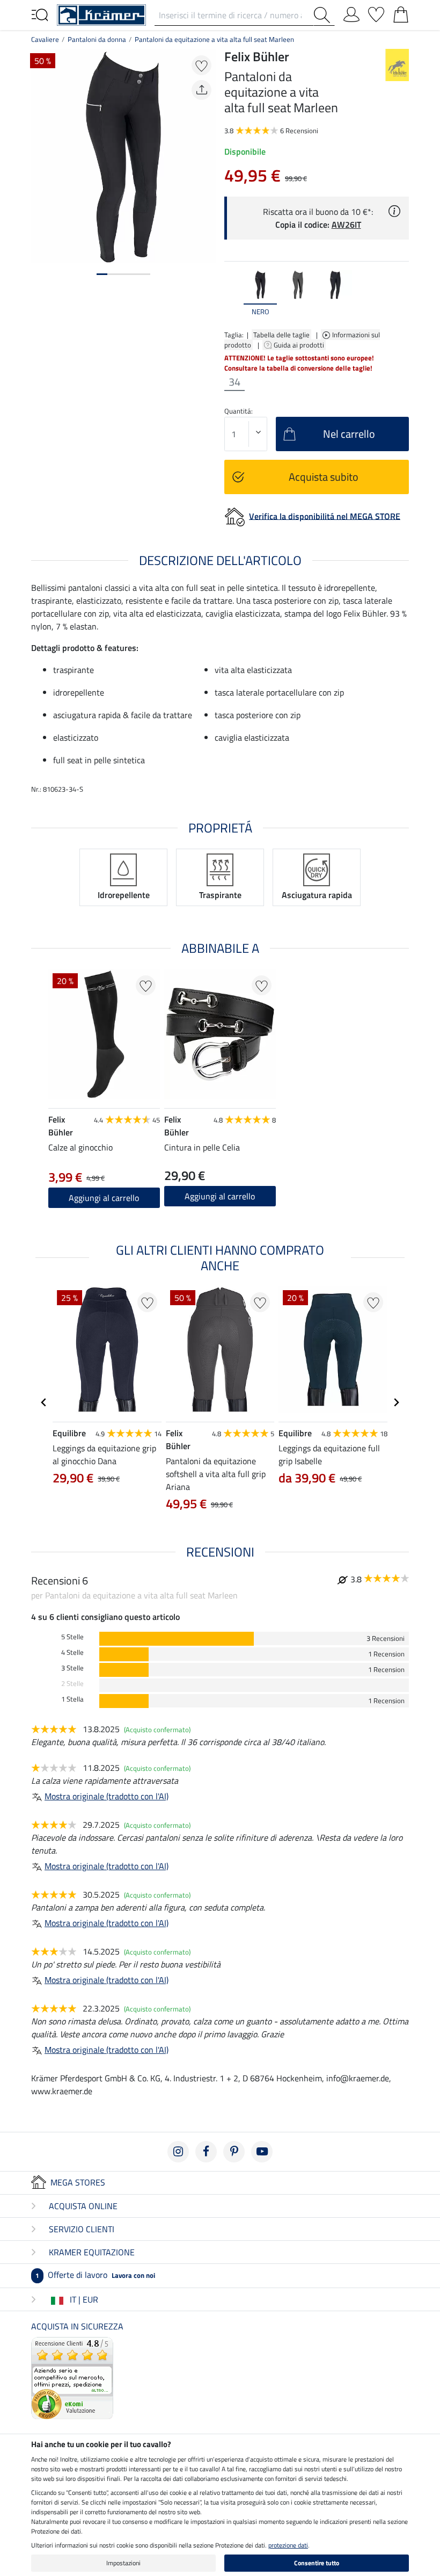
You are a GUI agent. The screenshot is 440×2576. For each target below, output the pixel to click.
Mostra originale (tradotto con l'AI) (107, 1796)
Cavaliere (45, 39)
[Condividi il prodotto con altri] (201, 90)
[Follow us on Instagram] (178, 2152)
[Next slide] (400, 294)
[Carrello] (401, 12)
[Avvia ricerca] (324, 15)
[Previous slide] (233, 294)
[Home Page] (101, 14)
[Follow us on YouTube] (262, 2152)
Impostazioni (123, 2563)
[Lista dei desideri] (376, 12)
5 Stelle (72, 1637)
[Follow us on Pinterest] (234, 2152)
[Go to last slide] (44, 1402)
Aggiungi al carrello (220, 1196)
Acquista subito (324, 477)
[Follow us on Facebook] (206, 2152)
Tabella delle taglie (281, 335)
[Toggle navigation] (40, 14)
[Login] (351, 12)
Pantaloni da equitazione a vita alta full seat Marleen (214, 39)
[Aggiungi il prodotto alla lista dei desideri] (201, 65)
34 (234, 382)
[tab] (102, 274)
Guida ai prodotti (300, 345)
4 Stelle (72, 1652)
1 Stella (72, 1699)
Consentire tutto (317, 2563)
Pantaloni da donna (97, 39)
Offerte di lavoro (95, 2275)
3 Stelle (72, 1668)
